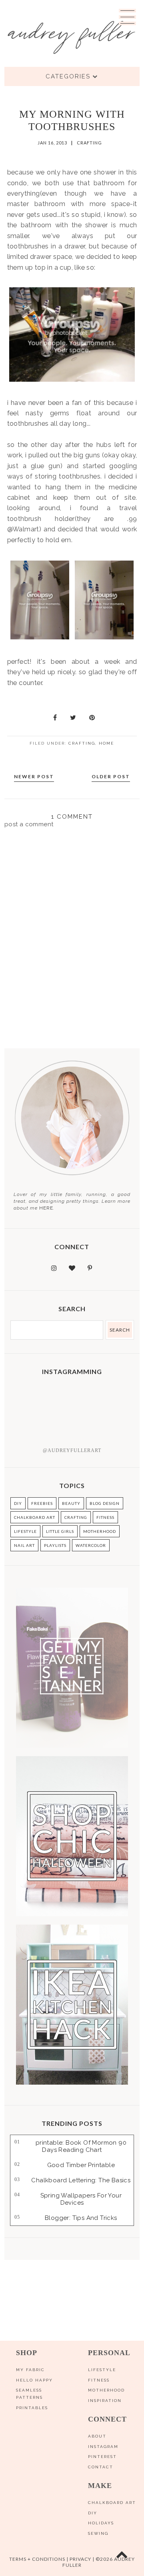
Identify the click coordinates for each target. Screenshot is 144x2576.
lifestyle (25, 1531)
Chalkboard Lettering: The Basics (81, 2180)
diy (93, 2513)
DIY (18, 1503)
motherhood (100, 1531)
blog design (105, 1503)
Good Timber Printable (81, 2165)
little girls (60, 1531)
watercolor (91, 1545)
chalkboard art (35, 1517)
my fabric (30, 2370)
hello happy (34, 2380)
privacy (80, 2559)
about (97, 2436)
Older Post (111, 776)
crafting (89, 143)
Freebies (42, 1503)
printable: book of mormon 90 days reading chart (81, 2146)
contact (101, 2467)
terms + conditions (37, 2559)
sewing (98, 2533)
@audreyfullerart (72, 1450)
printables (32, 2408)
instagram (103, 2447)
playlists (55, 1545)
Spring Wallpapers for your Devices (81, 2199)
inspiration (105, 2401)
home (106, 743)
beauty (71, 1503)
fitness (105, 1517)
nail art (24, 1545)
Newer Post (34, 776)
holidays (101, 2523)
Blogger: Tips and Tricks (81, 2218)
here (46, 1208)
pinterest (102, 2457)
